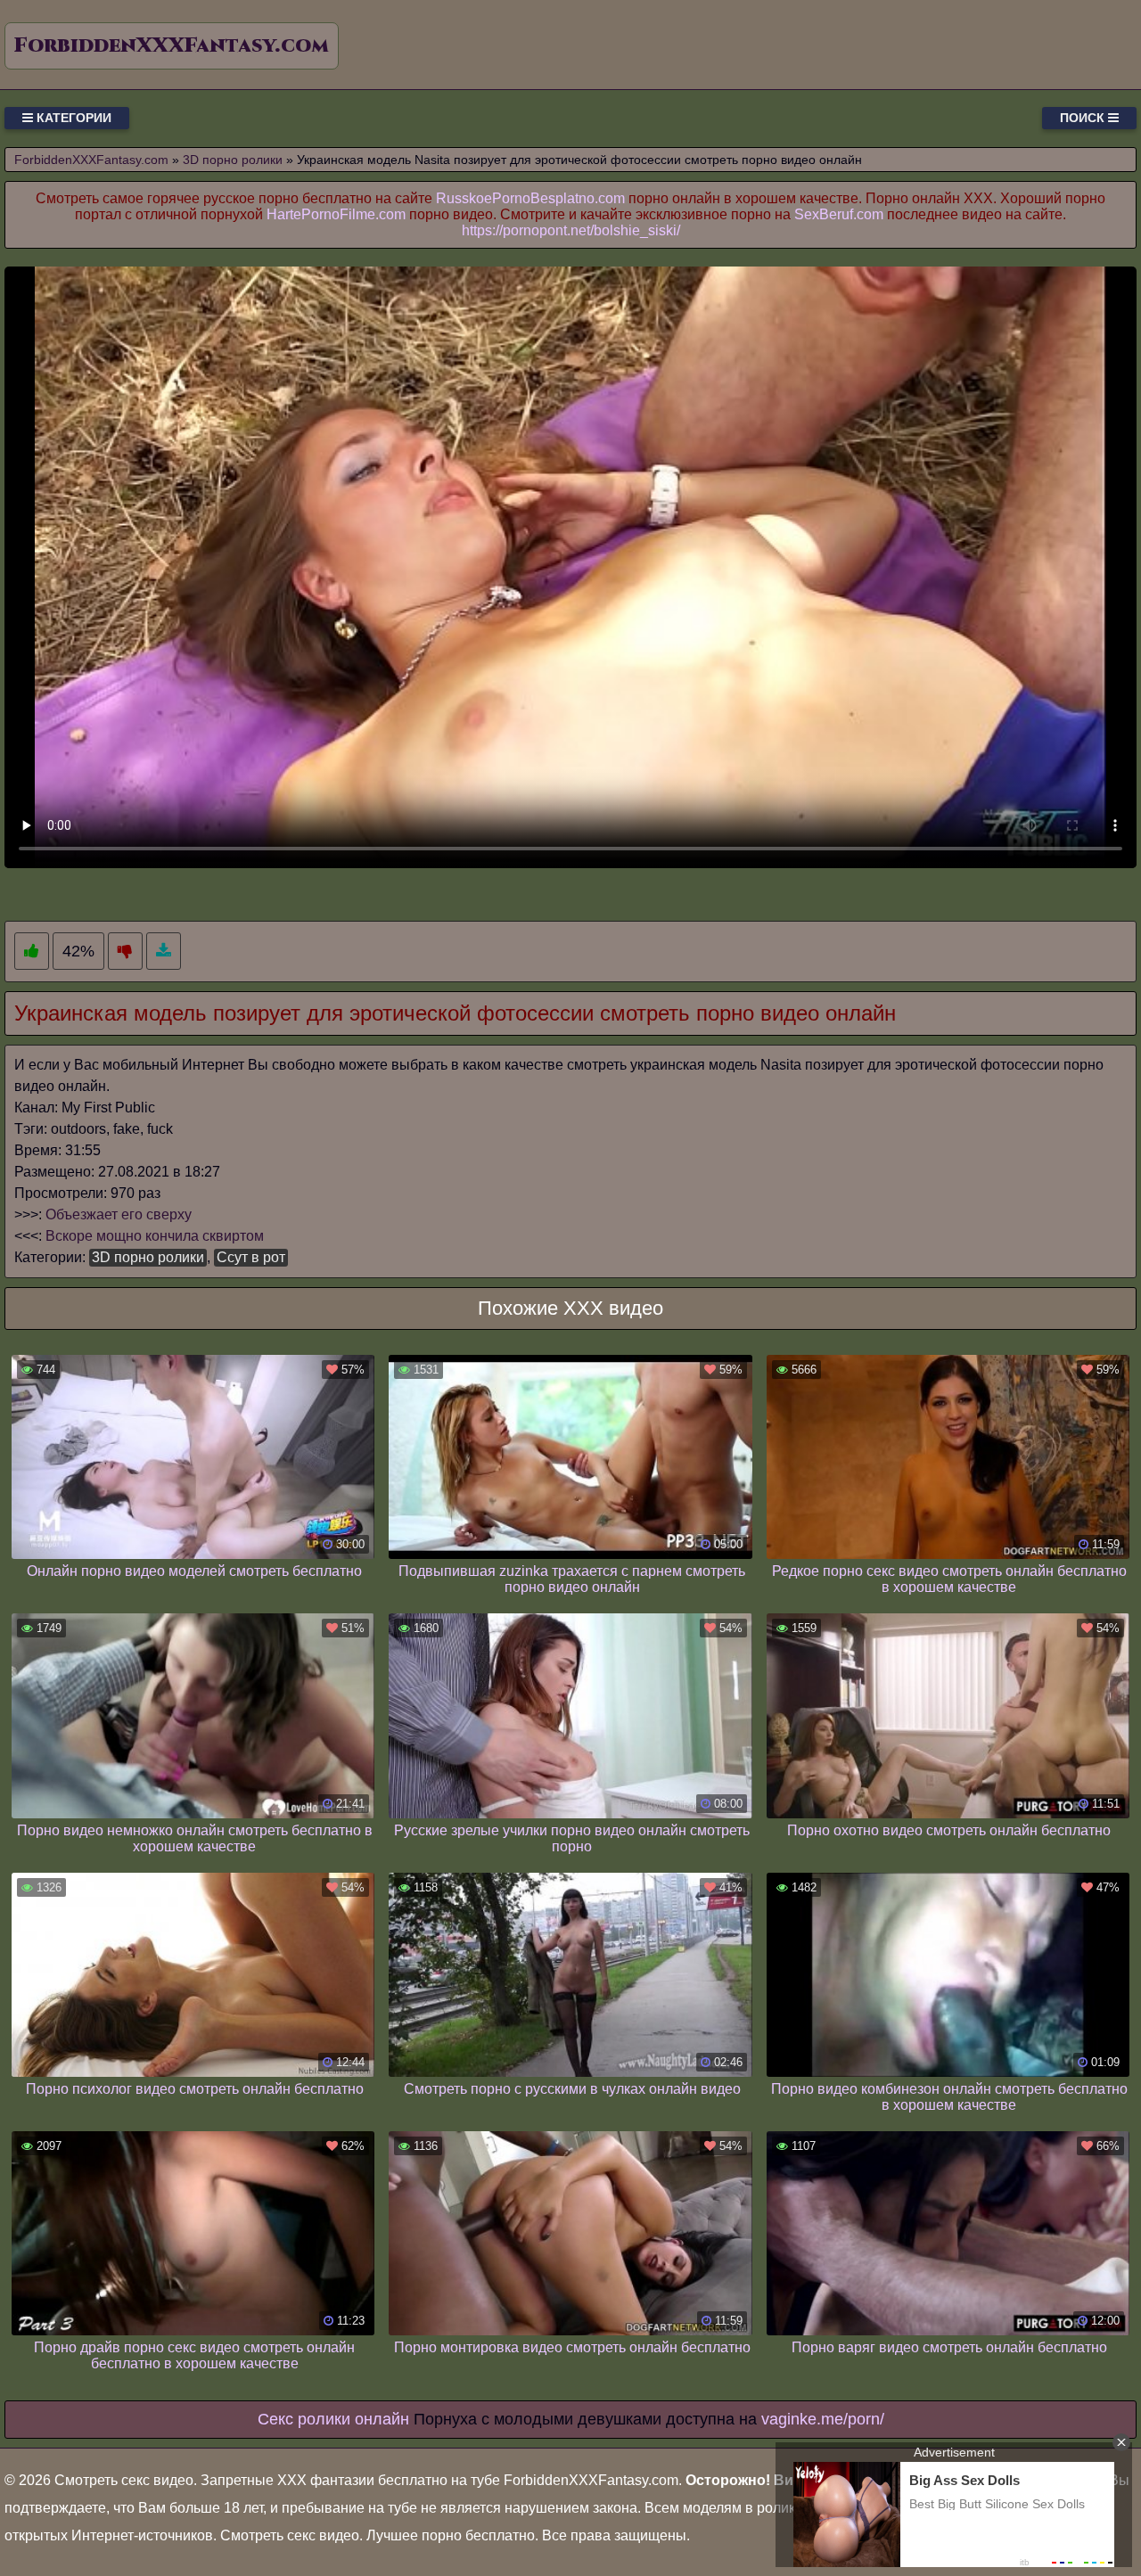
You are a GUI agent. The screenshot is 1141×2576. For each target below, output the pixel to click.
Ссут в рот (251, 1257)
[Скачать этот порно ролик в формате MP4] (164, 952)
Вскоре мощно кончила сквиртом (155, 1236)
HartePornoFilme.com (336, 214)
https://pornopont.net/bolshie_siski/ (571, 230)
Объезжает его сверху (119, 1214)
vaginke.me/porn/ (823, 2419)
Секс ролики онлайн (333, 2419)
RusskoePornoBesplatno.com (530, 198)
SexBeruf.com (839, 214)
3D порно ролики (148, 1257)
